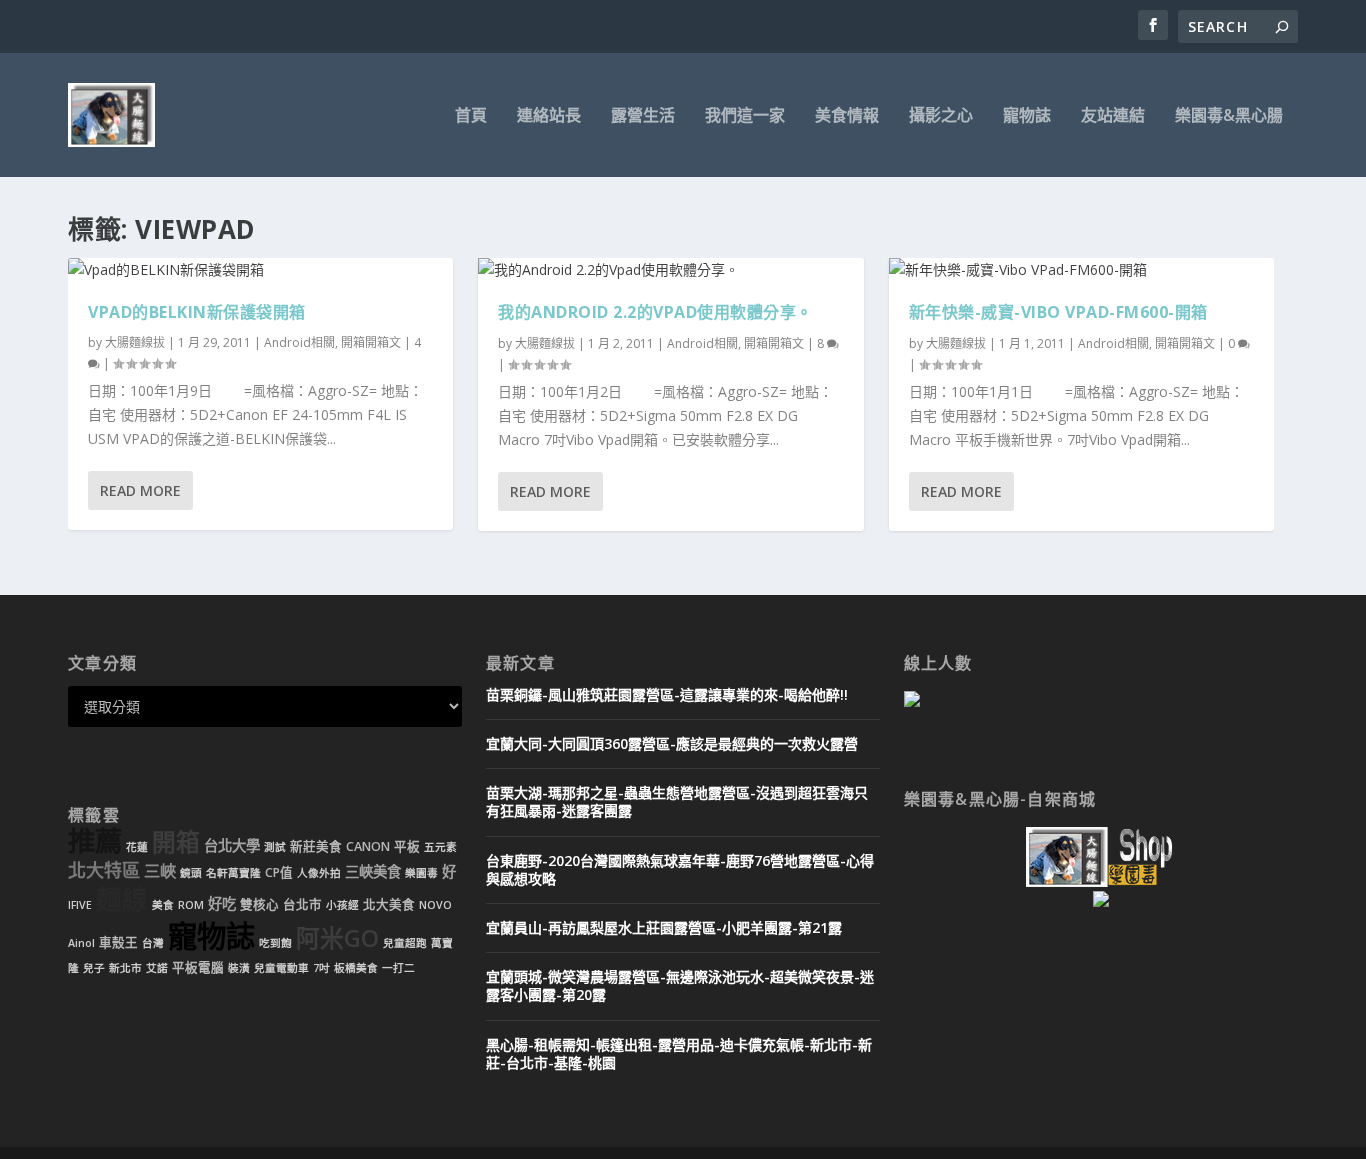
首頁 (471, 116)
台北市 (302, 904)
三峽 (160, 871)
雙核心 (259, 904)
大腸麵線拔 (135, 342)
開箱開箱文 (371, 342)
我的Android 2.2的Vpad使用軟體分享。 (655, 312)
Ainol (81, 943)
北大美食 (389, 904)
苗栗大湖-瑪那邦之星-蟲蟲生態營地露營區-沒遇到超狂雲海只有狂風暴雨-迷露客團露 (677, 801)
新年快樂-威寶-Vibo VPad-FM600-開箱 (1058, 312)
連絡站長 (549, 116)
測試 (275, 847)
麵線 (122, 899)
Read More (140, 490)
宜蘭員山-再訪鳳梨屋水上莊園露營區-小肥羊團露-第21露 (664, 927)
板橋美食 (356, 968)
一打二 (398, 968)
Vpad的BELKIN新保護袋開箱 (197, 312)
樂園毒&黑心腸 (1229, 116)
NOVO (435, 905)
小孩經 (342, 905)
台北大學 (232, 845)
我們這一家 (745, 116)
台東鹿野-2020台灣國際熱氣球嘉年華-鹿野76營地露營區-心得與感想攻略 (680, 869)
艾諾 (157, 968)
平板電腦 (198, 967)
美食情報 (847, 116)
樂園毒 (421, 873)
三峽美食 (373, 871)
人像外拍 (319, 873)
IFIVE (80, 905)
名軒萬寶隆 (233, 873)
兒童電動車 (281, 968)
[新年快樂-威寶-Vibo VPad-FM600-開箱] (1081, 270)
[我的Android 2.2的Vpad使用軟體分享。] (670, 270)
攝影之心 (941, 116)
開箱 (176, 842)
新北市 (125, 968)
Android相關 (299, 342)
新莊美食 (316, 846)
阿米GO (337, 938)
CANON (368, 846)
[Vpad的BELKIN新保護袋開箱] (260, 270)
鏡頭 (191, 873)
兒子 (94, 968)
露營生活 (643, 116)
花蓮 (137, 847)
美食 (163, 905)
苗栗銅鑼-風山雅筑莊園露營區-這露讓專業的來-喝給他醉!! (667, 694)
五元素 (440, 847)
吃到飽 (275, 943)
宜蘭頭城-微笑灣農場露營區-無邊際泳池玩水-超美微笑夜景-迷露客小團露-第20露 (680, 985)
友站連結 (1113, 116)
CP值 (279, 872)
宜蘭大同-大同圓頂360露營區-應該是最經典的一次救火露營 (672, 743)
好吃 (222, 903)
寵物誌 (1027, 116)
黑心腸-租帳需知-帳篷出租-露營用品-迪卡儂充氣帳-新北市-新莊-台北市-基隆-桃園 (679, 1053)
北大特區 (104, 870)
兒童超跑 (405, 943)
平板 (407, 846)
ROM (191, 905)
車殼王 (118, 942)
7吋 (321, 968)
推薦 (95, 840)
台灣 (153, 943)
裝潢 (239, 968)
